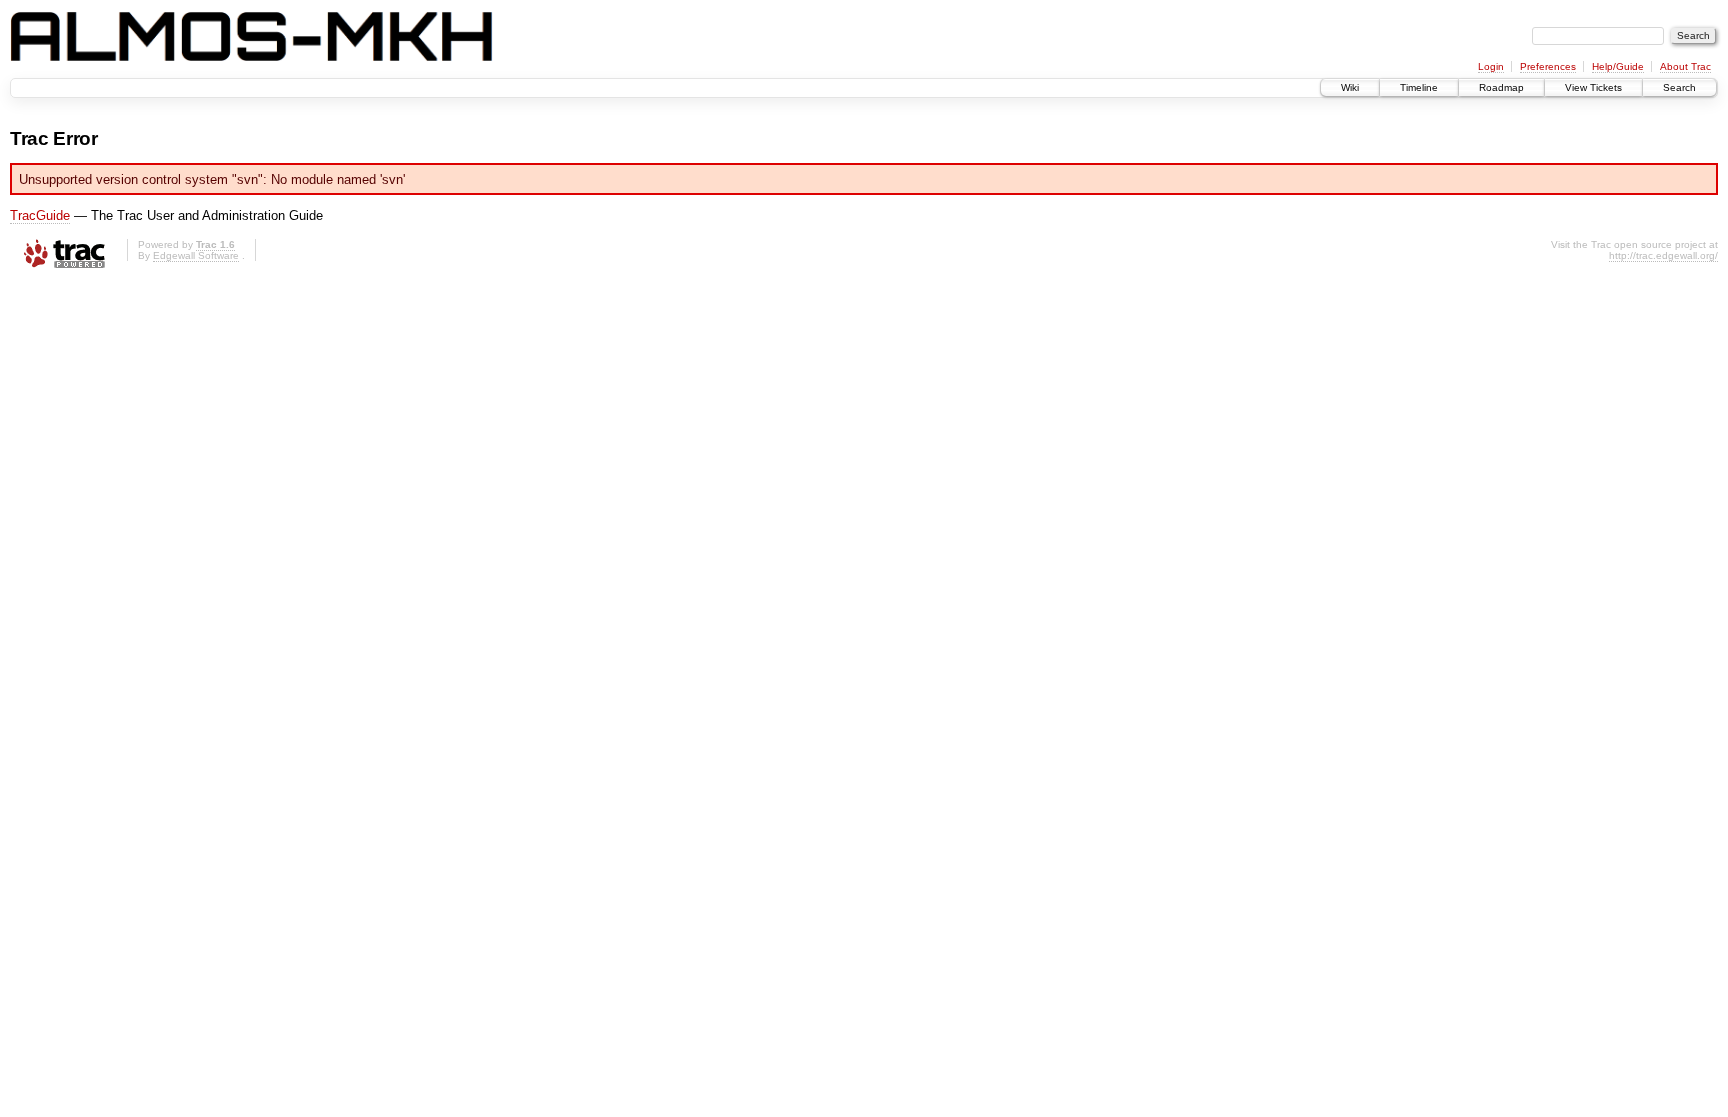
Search (1679, 87)
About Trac (1685, 66)
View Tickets (1593, 87)
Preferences (1548, 66)
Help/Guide (1618, 66)
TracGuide (40, 215)
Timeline (1419, 87)
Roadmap (1501, 87)
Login (1491, 66)
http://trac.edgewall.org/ (1663, 255)
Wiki (1350, 87)
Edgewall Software (196, 255)
